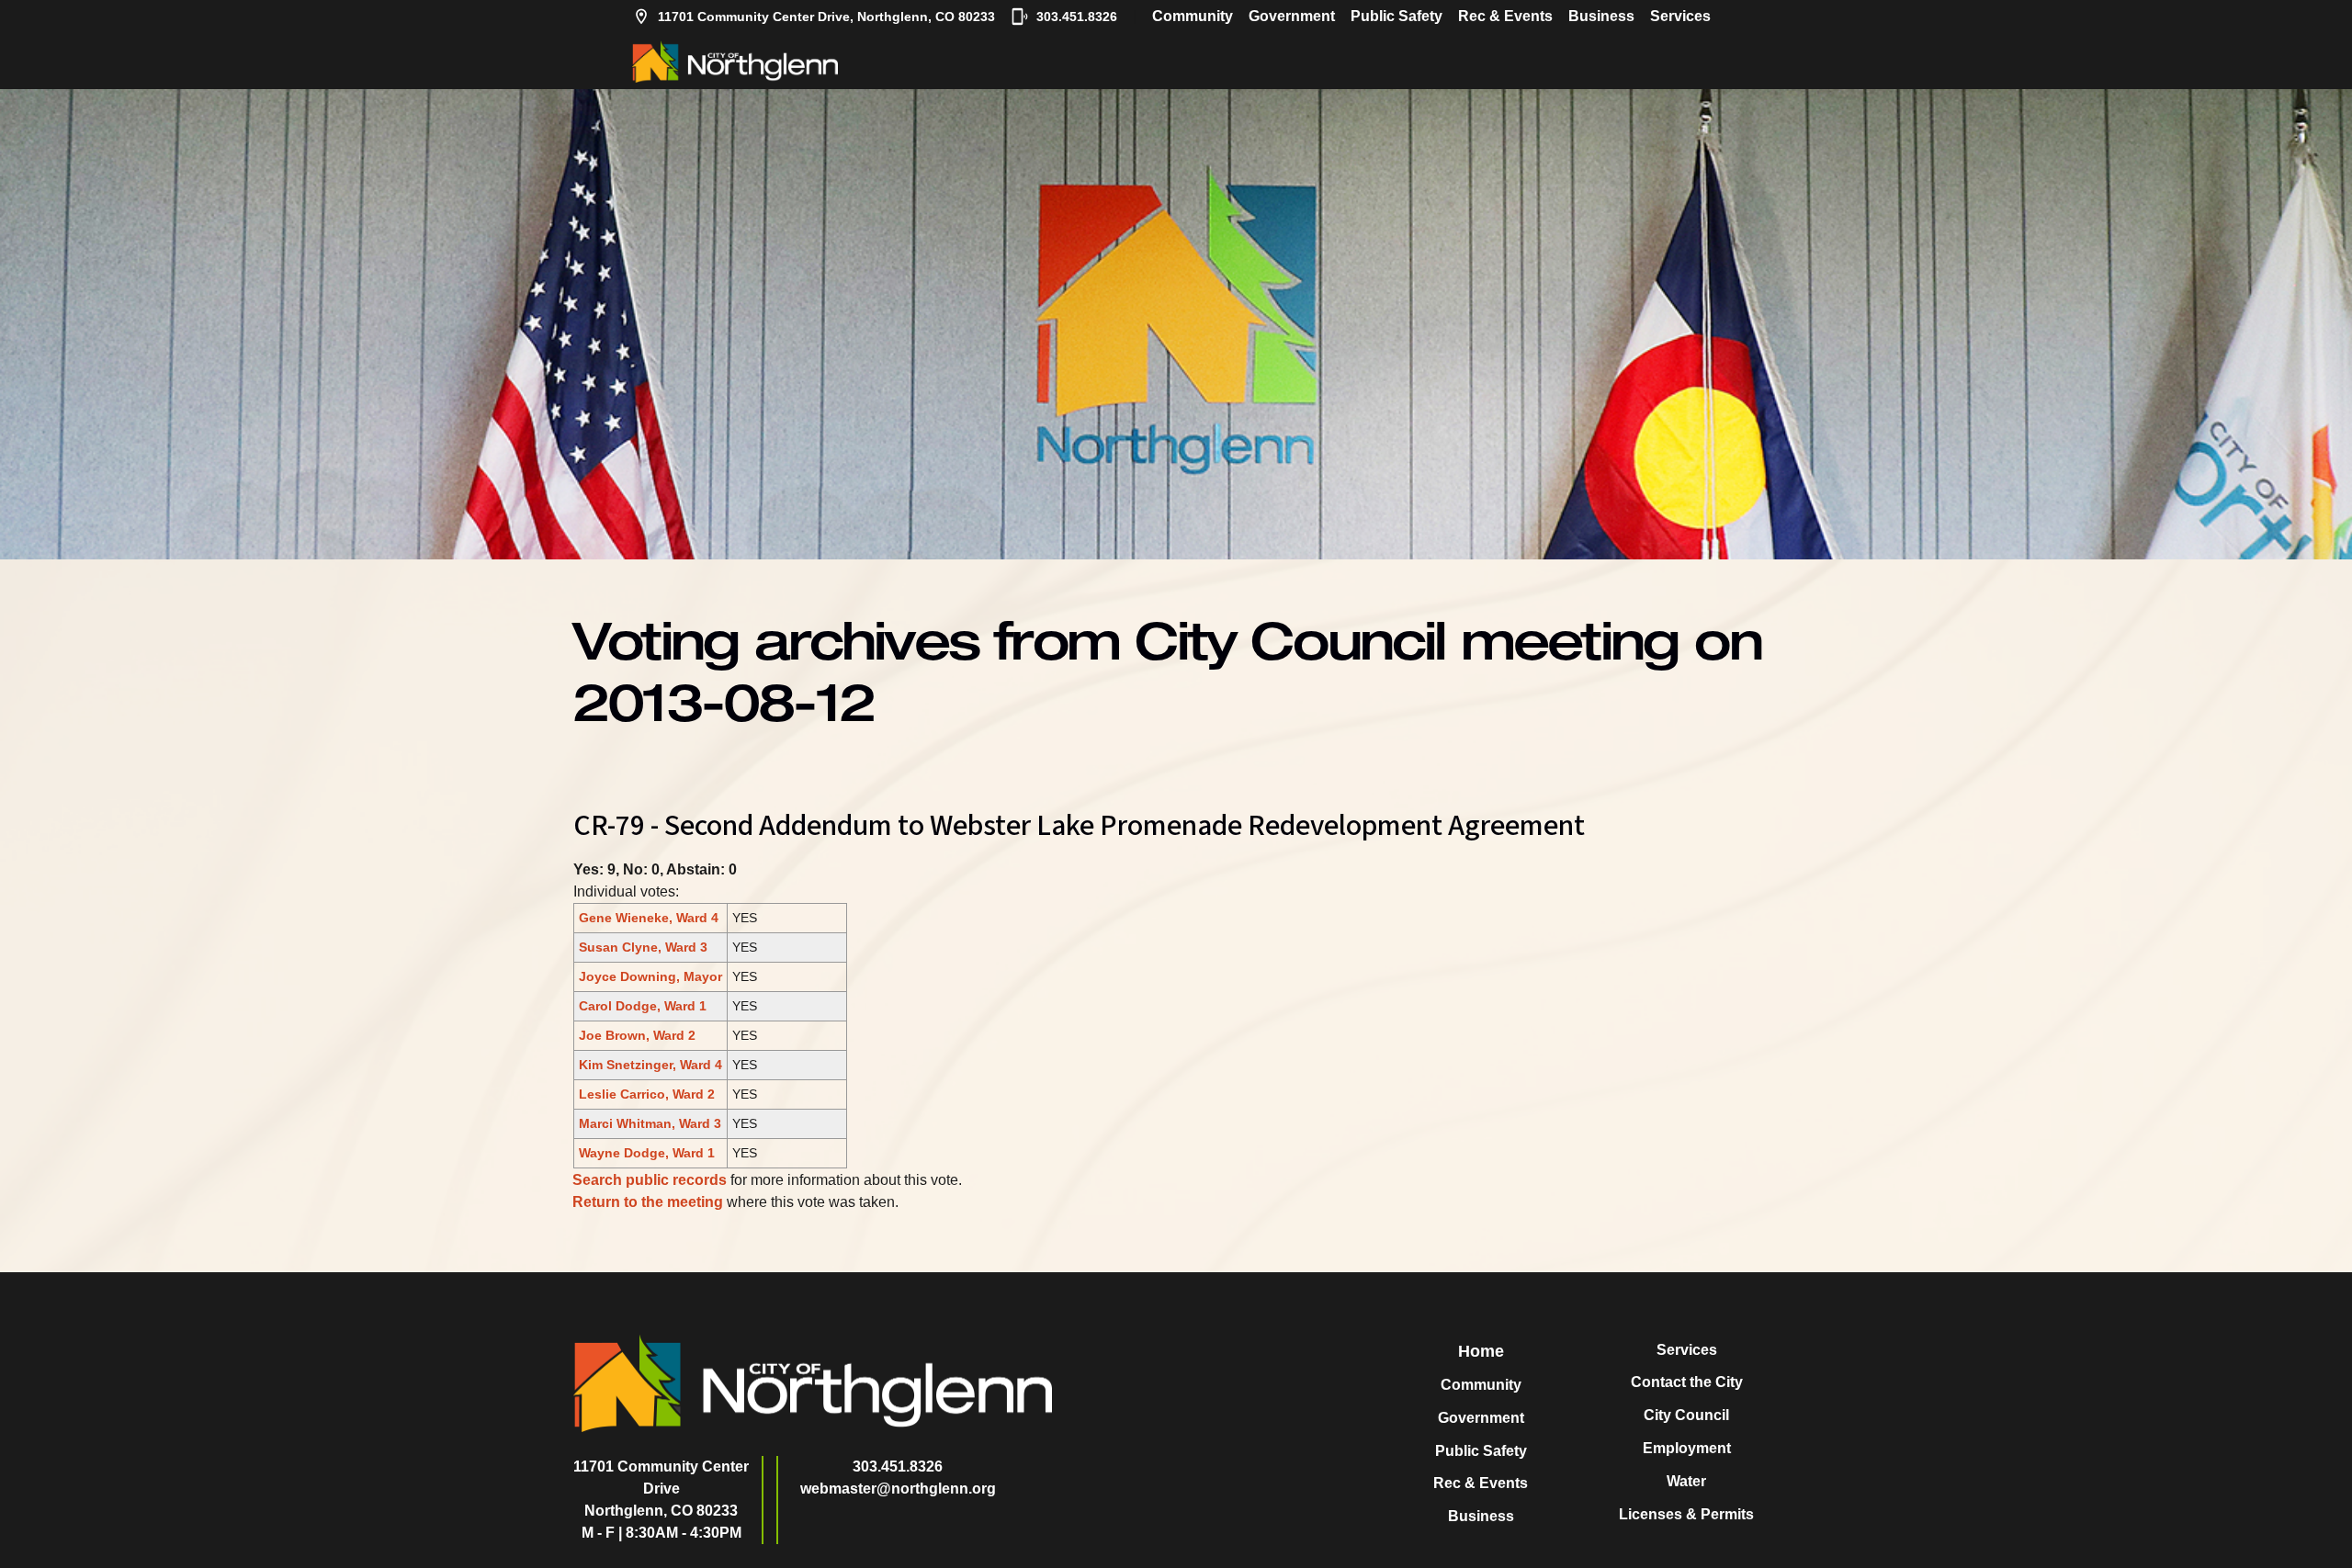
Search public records (650, 1180)
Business (1601, 16)
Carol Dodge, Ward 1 (643, 1006)
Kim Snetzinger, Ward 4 (650, 1065)
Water (1686, 1481)
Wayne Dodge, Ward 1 (647, 1153)
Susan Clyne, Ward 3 (643, 947)
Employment (1687, 1448)
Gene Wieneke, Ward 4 (649, 918)
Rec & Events (1505, 16)
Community (1193, 16)
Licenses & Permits (1686, 1514)
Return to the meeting (648, 1202)
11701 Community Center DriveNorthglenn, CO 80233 (661, 1489)
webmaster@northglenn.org (898, 1489)
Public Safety (1396, 16)
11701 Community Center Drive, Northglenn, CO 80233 (826, 17)
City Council (1686, 1415)
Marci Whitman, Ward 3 (650, 1123)
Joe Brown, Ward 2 (637, 1035)
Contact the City (1687, 1382)
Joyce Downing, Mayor (650, 976)
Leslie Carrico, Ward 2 (647, 1094)
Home (1481, 1351)
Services (1680, 16)
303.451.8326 (1077, 17)
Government (1292, 16)
